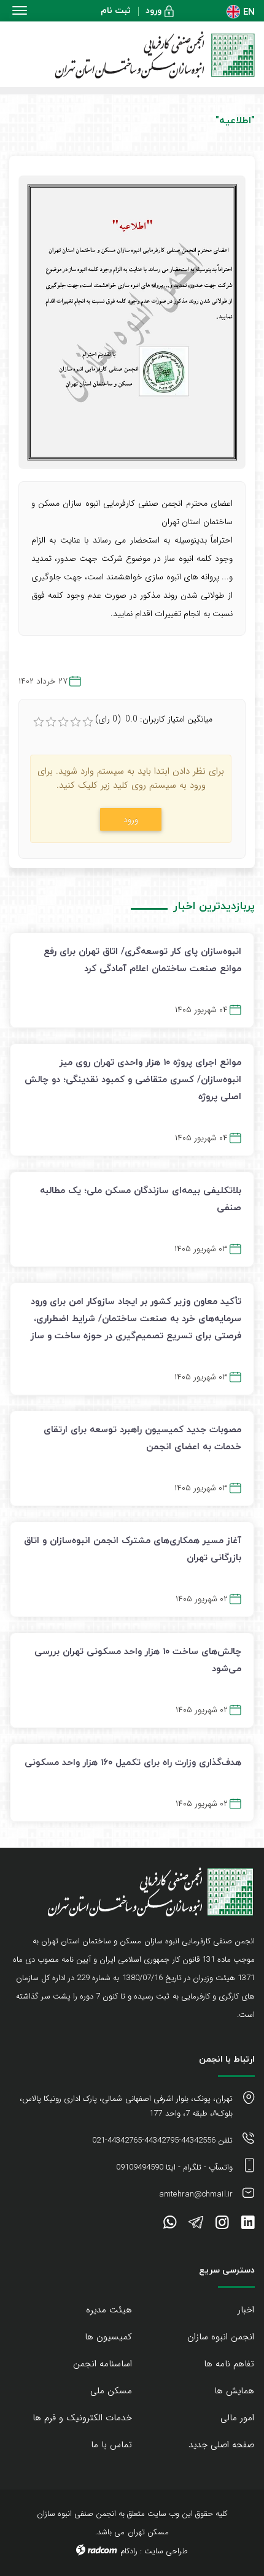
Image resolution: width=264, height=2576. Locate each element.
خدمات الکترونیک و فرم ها (82, 2418)
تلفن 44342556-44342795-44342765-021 (162, 2140)
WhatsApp (170, 2225)
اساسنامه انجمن (103, 2364)
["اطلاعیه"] (132, 322)
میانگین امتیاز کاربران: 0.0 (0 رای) (154, 719)
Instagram (222, 2225)
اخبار (246, 2310)
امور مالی (237, 2418)
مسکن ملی (111, 2391)
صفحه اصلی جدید (221, 2445)
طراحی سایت (166, 2551)
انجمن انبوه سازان (221, 2337)
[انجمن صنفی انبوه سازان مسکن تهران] (132, 55)
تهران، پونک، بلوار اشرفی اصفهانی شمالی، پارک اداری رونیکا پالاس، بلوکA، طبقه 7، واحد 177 (126, 2106)
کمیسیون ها (108, 2337)
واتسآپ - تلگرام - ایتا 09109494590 (174, 2167)
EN (249, 11)
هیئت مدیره (109, 2310)
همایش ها (234, 2391)
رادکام (129, 2551)
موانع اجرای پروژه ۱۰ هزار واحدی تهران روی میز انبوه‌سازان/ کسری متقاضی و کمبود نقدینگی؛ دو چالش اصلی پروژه (133, 1079)
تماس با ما (111, 2445)
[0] (39, 722)
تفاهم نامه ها (229, 2364)
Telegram (196, 2225)
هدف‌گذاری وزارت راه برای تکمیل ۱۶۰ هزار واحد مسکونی (133, 1762)
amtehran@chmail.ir (196, 2194)
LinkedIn (248, 2225)
